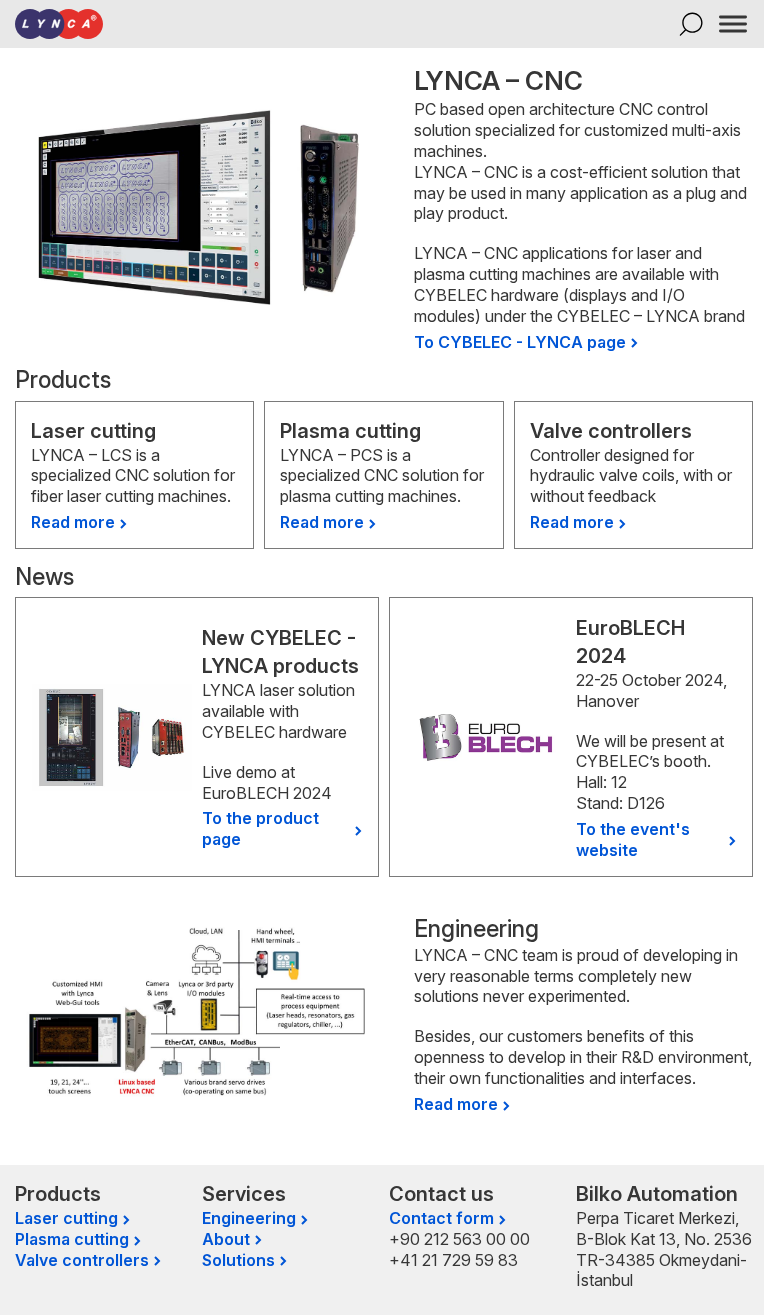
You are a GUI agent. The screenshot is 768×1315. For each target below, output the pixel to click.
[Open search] (691, 24)
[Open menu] (733, 24)
